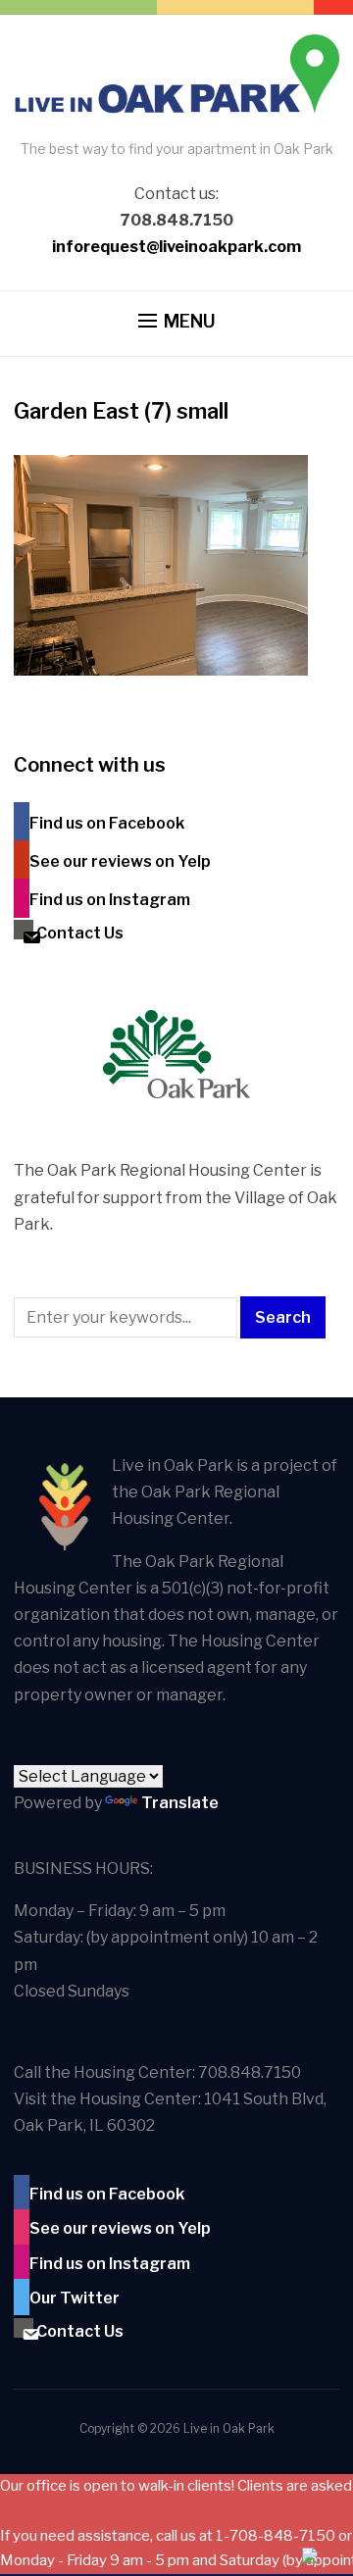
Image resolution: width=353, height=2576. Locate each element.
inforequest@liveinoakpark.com (176, 247)
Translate (180, 1803)
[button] (177, 322)
